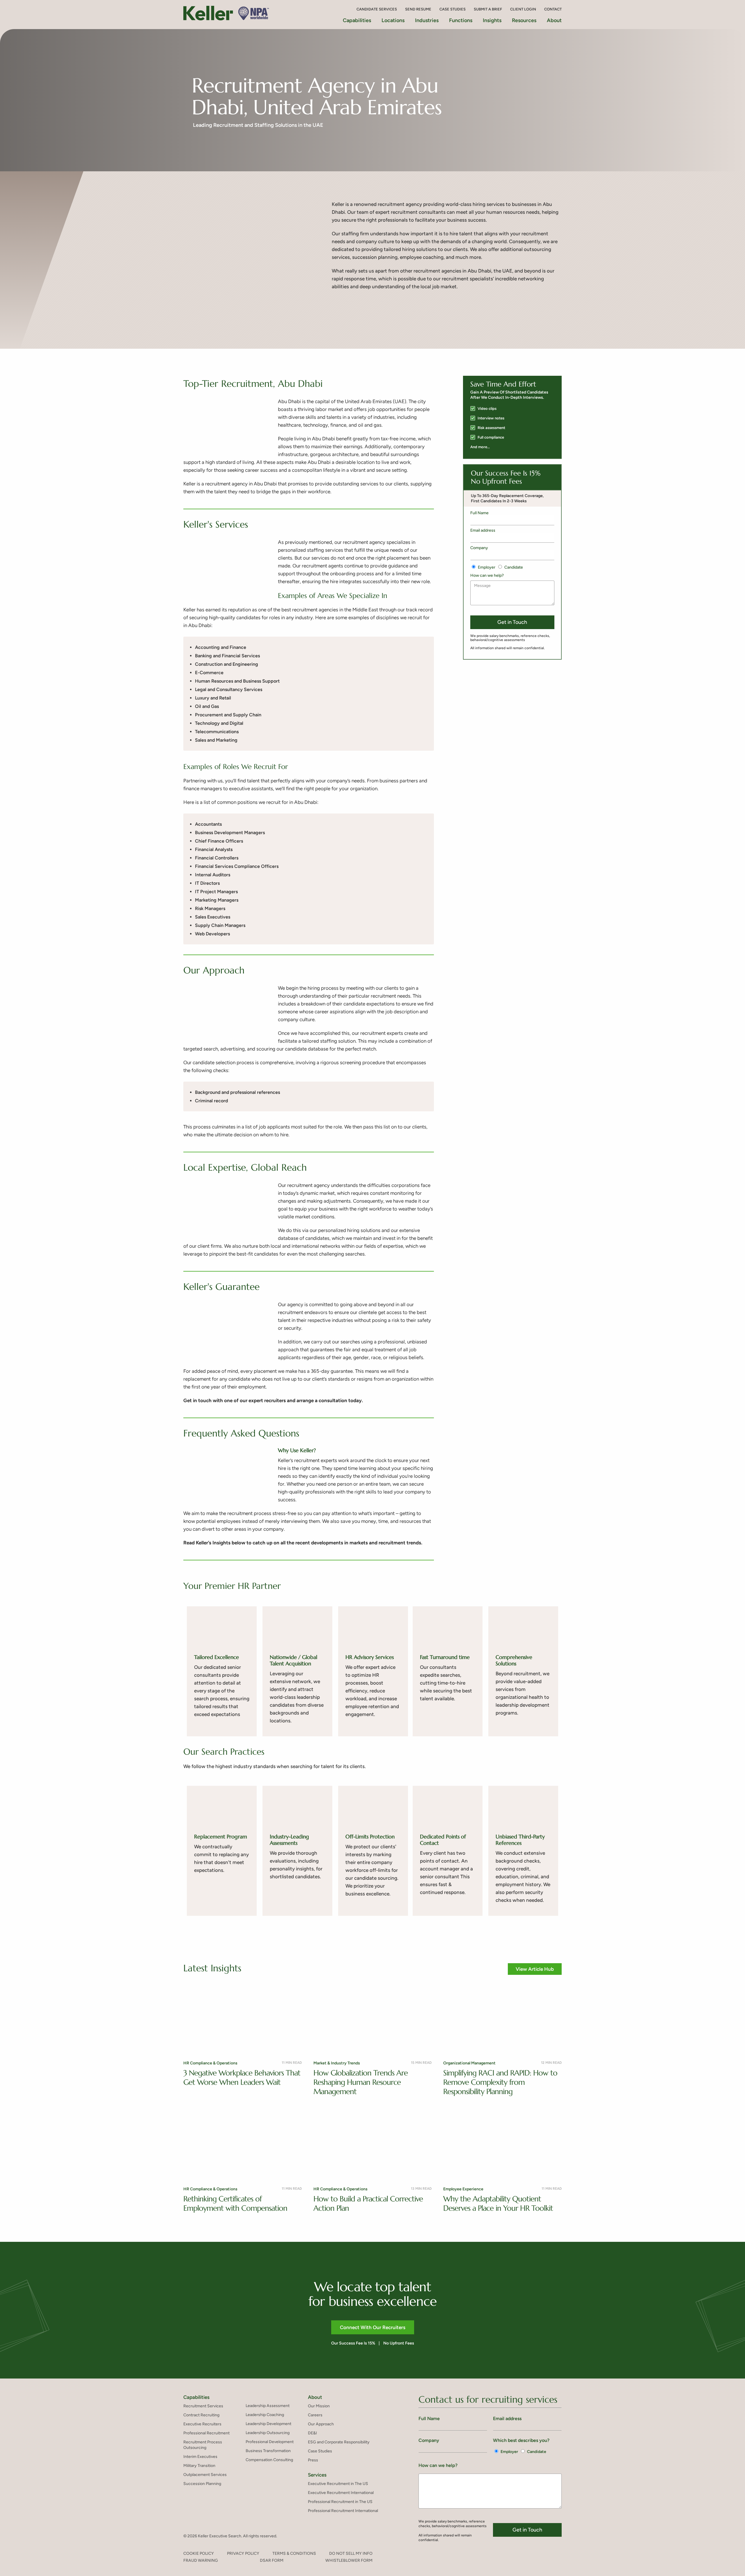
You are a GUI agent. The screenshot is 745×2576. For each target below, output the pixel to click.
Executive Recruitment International (341, 2493)
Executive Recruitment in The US (338, 2484)
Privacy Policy (243, 2553)
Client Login (523, 9)
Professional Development (270, 2442)
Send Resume (418, 9)
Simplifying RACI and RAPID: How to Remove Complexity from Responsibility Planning (500, 2082)
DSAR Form (272, 2560)
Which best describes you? (521, 2440)
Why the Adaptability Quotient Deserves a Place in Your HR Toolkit (498, 2203)
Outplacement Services (205, 2475)
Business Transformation (268, 2451)
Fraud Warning (201, 2560)
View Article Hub (535, 1969)
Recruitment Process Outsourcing (203, 2445)
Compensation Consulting (269, 2460)
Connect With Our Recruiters (373, 2327)
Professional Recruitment (206, 2433)
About (554, 20)
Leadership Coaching (265, 2415)
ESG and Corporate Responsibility (339, 2442)
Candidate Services (377, 9)
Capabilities (196, 2397)
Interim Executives (200, 2457)
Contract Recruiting (201, 2415)
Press (313, 2460)
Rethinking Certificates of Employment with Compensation (235, 2203)
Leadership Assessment (268, 2406)
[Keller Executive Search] (228, 13)
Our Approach (321, 2424)
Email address (483, 530)
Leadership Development (268, 2424)
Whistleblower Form (349, 2560)
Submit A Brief (488, 9)
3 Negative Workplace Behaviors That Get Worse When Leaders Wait (242, 2077)
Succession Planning (202, 2484)
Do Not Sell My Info (351, 2553)
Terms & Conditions (294, 2553)
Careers (315, 2415)
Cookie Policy (199, 2553)
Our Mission (319, 2406)
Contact (553, 9)
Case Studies (453, 9)
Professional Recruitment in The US (340, 2502)
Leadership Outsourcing (268, 2433)
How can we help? (487, 575)
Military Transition (199, 2466)
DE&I (312, 2433)
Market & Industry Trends (337, 2063)
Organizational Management (469, 2063)
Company (479, 548)
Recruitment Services (203, 2406)
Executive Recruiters (202, 2424)
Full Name (479, 513)
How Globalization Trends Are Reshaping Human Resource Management (361, 2082)
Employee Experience (463, 2189)
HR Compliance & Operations (210, 2063)
